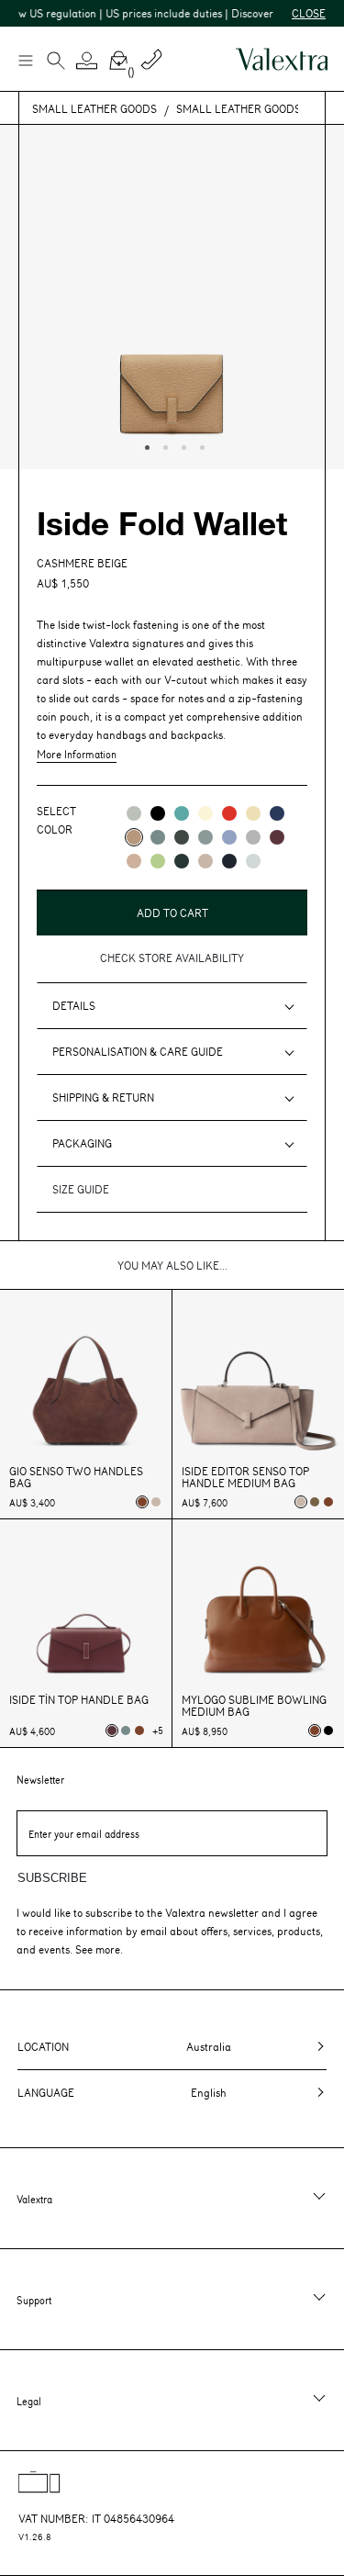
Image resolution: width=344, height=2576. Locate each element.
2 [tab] (163, 445)
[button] (87, 61)
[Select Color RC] (229, 813)
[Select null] (315, 1502)
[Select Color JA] (253, 813)
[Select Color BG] (158, 837)
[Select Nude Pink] (156, 1502)
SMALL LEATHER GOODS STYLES (259, 108)
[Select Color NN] (158, 813)
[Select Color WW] (205, 813)
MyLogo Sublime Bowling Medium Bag (254, 1706)
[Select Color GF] (182, 837)
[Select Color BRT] (229, 837)
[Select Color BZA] (277, 813)
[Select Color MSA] (134, 861)
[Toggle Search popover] (56, 62)
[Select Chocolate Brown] (328, 1502)
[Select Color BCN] (182, 813)
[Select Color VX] (182, 861)
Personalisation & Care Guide (138, 1051)
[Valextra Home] (282, 59)
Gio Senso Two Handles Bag (76, 1477)
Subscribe (52, 1878)
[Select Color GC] (134, 813)
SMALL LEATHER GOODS (94, 108)
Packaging (82, 1143)
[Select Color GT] (253, 837)
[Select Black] (328, 1730)
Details (74, 1005)
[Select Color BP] (205, 837)
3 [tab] (182, 445)
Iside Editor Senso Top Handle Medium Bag (245, 1477)
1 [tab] (145, 445)
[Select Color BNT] (229, 861)
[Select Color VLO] (158, 861)
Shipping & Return (103, 1097)
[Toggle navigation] (25, 60)
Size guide (81, 1189)
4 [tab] (200, 445)
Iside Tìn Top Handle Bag (79, 1700)
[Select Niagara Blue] (126, 1730)
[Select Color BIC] (253, 861)
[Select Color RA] (277, 837)
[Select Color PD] (205, 861)
